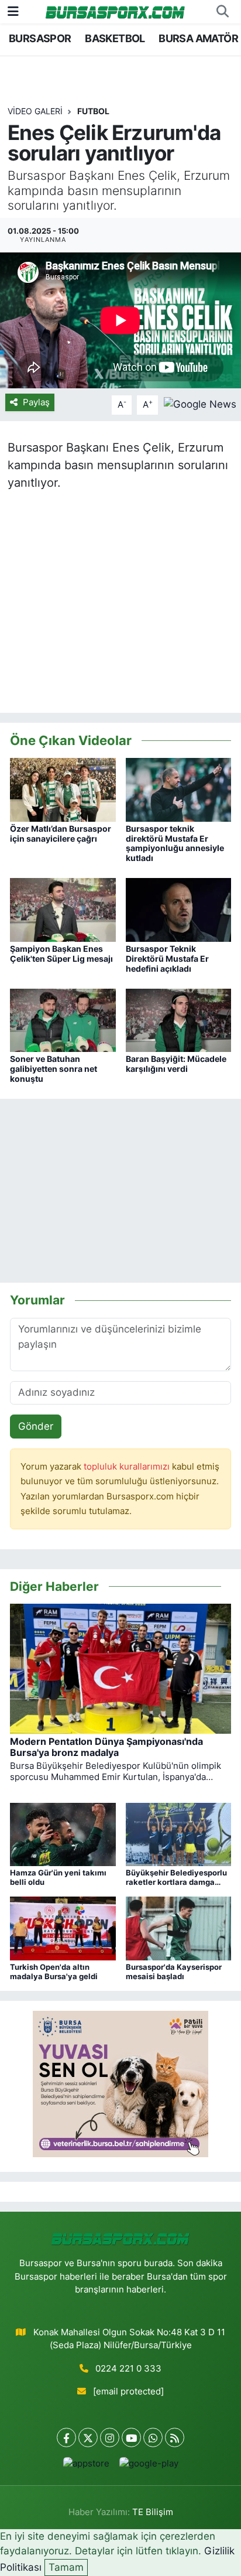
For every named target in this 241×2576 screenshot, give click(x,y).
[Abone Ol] (200, 404)
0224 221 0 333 (128, 2369)
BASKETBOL (115, 38)
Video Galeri (35, 111)
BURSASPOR (40, 38)
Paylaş (36, 402)
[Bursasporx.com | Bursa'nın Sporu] (115, 11)
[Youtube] (131, 2437)
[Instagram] (110, 2437)
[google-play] (149, 2466)
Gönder (36, 1426)
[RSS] (175, 2437)
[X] (88, 2437)
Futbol (93, 111)
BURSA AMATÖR (198, 38)
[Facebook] (66, 2437)
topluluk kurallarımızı (128, 1467)
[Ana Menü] (13, 11)
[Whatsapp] (153, 2437)
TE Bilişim (153, 2512)
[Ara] (222, 12)
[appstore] (86, 2466)
